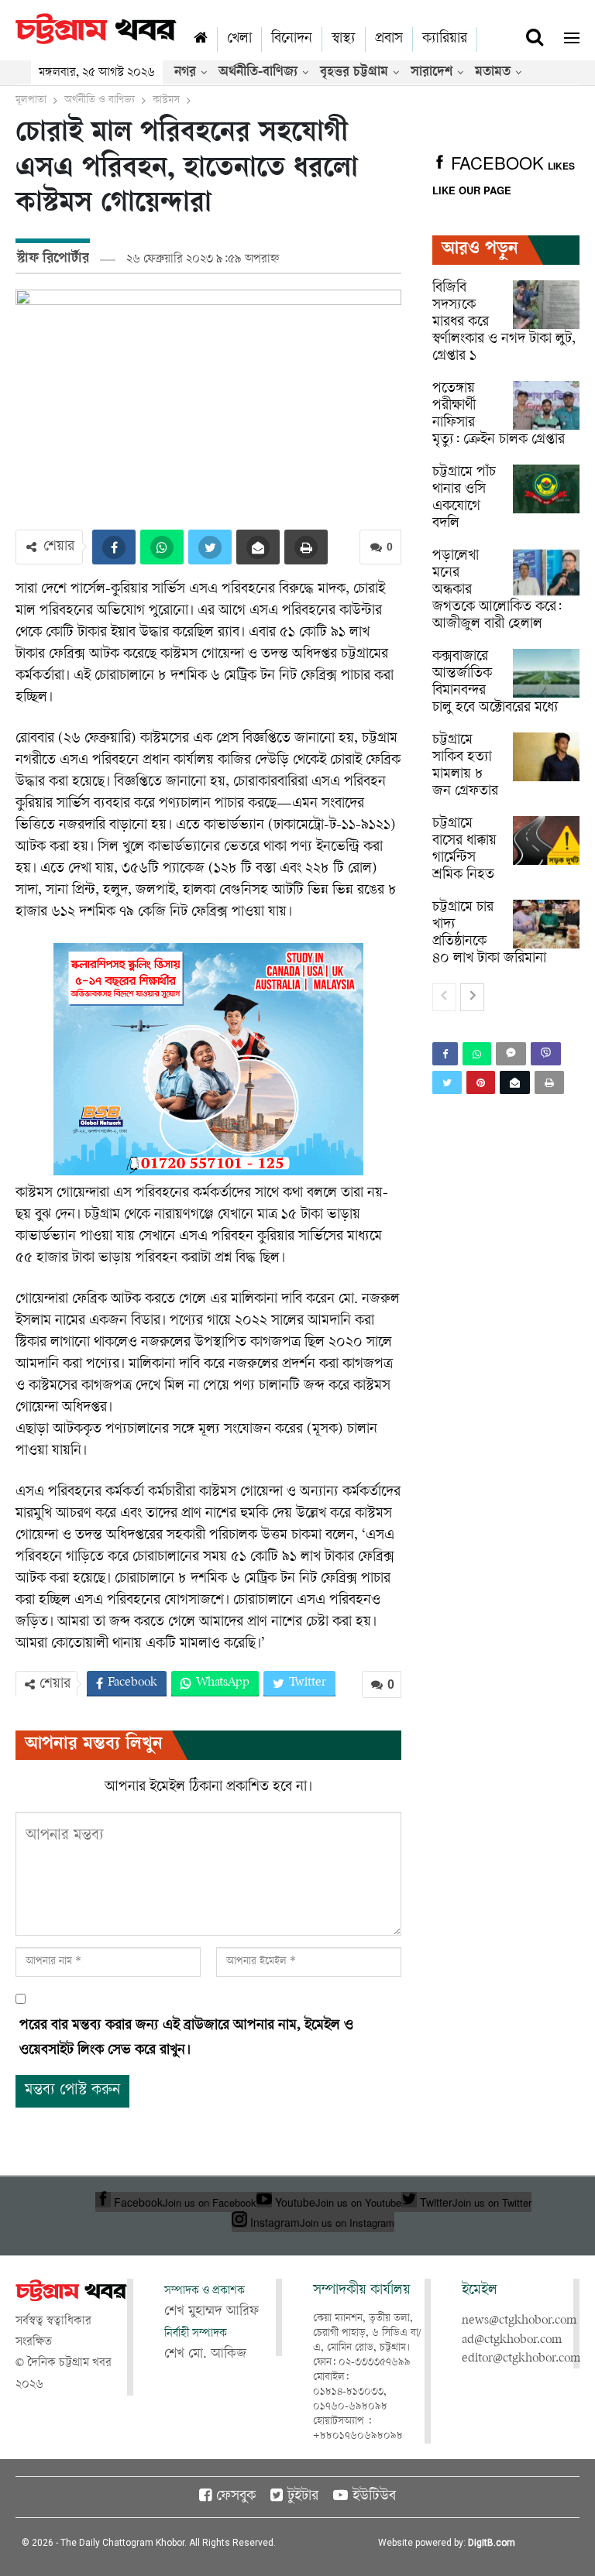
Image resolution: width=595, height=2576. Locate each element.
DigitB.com (492, 2543)
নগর (185, 73)
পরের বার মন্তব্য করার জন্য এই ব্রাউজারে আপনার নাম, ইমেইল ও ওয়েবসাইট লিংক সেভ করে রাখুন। (186, 2039)
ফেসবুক (236, 2497)
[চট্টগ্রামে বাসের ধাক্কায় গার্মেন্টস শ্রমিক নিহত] (546, 841)
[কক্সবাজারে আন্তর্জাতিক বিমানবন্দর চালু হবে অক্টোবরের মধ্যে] (546, 674)
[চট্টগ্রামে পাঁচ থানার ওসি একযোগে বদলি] (546, 489)
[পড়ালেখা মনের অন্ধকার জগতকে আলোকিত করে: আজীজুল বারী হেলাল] (546, 573)
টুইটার (303, 2497)
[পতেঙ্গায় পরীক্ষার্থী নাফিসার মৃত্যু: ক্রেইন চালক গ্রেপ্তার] (546, 406)
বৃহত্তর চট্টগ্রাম (354, 73)
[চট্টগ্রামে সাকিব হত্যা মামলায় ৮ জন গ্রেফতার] (546, 757)
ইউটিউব (374, 2497)
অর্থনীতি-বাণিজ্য (258, 73)
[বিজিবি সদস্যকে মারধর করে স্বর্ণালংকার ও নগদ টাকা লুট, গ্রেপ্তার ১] (546, 305)
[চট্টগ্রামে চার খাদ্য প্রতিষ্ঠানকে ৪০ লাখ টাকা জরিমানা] (546, 924)
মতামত (493, 73)
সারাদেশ (432, 73)
